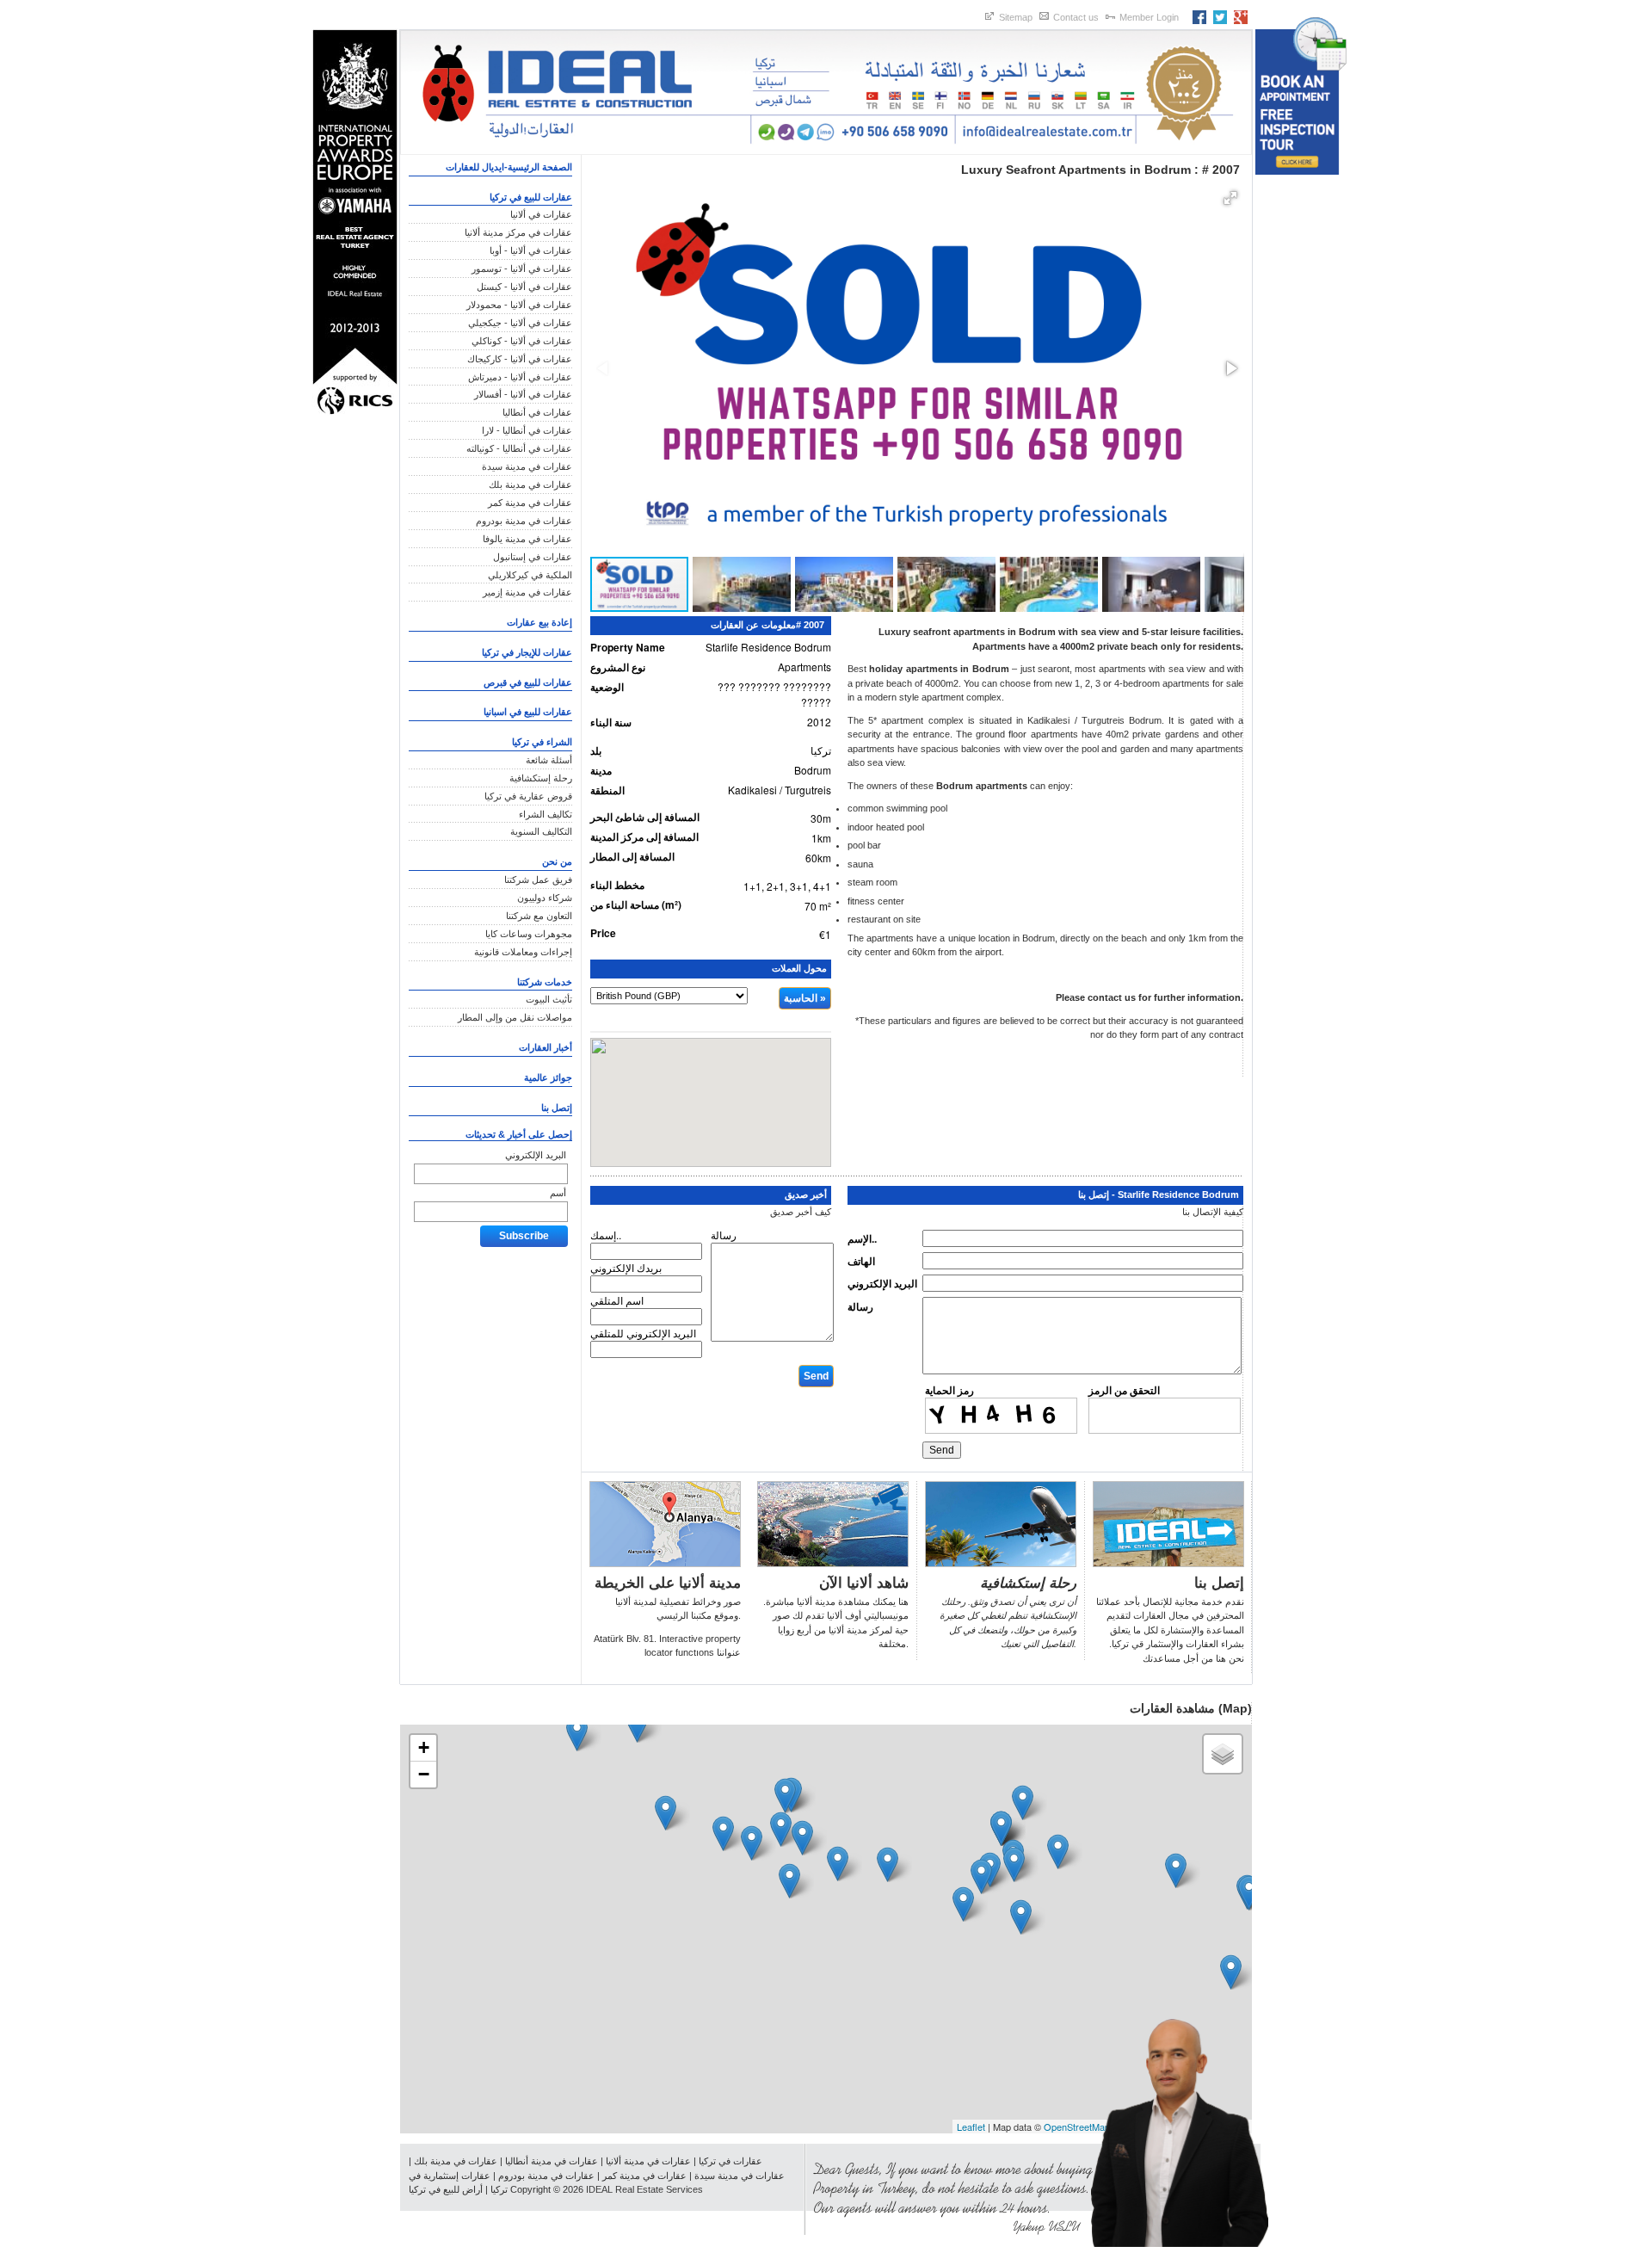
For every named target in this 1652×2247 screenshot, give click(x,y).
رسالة (860, 1306)
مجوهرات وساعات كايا (529, 934)
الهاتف (861, 1261)
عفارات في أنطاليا (537, 412)
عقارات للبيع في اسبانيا (528, 712)
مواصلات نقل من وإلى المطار (515, 1017)
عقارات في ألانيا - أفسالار (523, 394)
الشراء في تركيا (542, 742)
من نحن (557, 861)
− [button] (424, 1774)
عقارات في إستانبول (533, 557)
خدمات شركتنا (545, 982)
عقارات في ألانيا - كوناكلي (522, 341)
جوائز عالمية (548, 1077)
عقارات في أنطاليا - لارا (527, 430)
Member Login (1149, 17)
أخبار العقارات (546, 1047)
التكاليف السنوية (541, 831)
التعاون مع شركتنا (539, 916)
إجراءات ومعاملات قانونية (523, 952)
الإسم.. (862, 1238)
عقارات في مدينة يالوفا (527, 539)
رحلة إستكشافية (541, 778)
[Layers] (1223, 1754)
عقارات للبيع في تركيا (531, 197)
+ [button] (424, 1747)
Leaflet (971, 2127)
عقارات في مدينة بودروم (524, 521)
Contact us (1076, 17)
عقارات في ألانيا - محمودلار (519, 305)
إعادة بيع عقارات (539, 622)
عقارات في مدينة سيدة (527, 466)
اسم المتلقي (617, 1300)
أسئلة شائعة (549, 760)
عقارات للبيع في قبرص (528, 682)
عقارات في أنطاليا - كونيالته (519, 448)
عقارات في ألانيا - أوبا (531, 250)
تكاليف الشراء (546, 814)
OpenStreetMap (1077, 2127)
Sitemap (1016, 17)
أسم (558, 1193)
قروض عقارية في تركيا (528, 796)
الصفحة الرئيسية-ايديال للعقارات (509, 167)
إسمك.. (606, 1235)
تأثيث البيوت (549, 999)
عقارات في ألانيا (541, 214)
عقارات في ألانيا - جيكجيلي (520, 323)
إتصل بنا (557, 1108)
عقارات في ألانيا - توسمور (522, 269)
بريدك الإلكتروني (626, 1267)
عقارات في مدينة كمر (530, 503)
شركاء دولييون (545, 898)
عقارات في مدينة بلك (530, 485)
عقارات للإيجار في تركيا (527, 652)
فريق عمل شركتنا (538, 880)
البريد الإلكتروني (536, 1155)
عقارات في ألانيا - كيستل (524, 287)
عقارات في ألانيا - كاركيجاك (520, 359)
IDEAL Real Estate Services (644, 2189)
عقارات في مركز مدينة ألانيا (518, 232)
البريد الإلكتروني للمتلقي (643, 1333)
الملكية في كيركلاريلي (530, 575)
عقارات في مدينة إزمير (527, 592)
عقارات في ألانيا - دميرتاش (520, 377)
